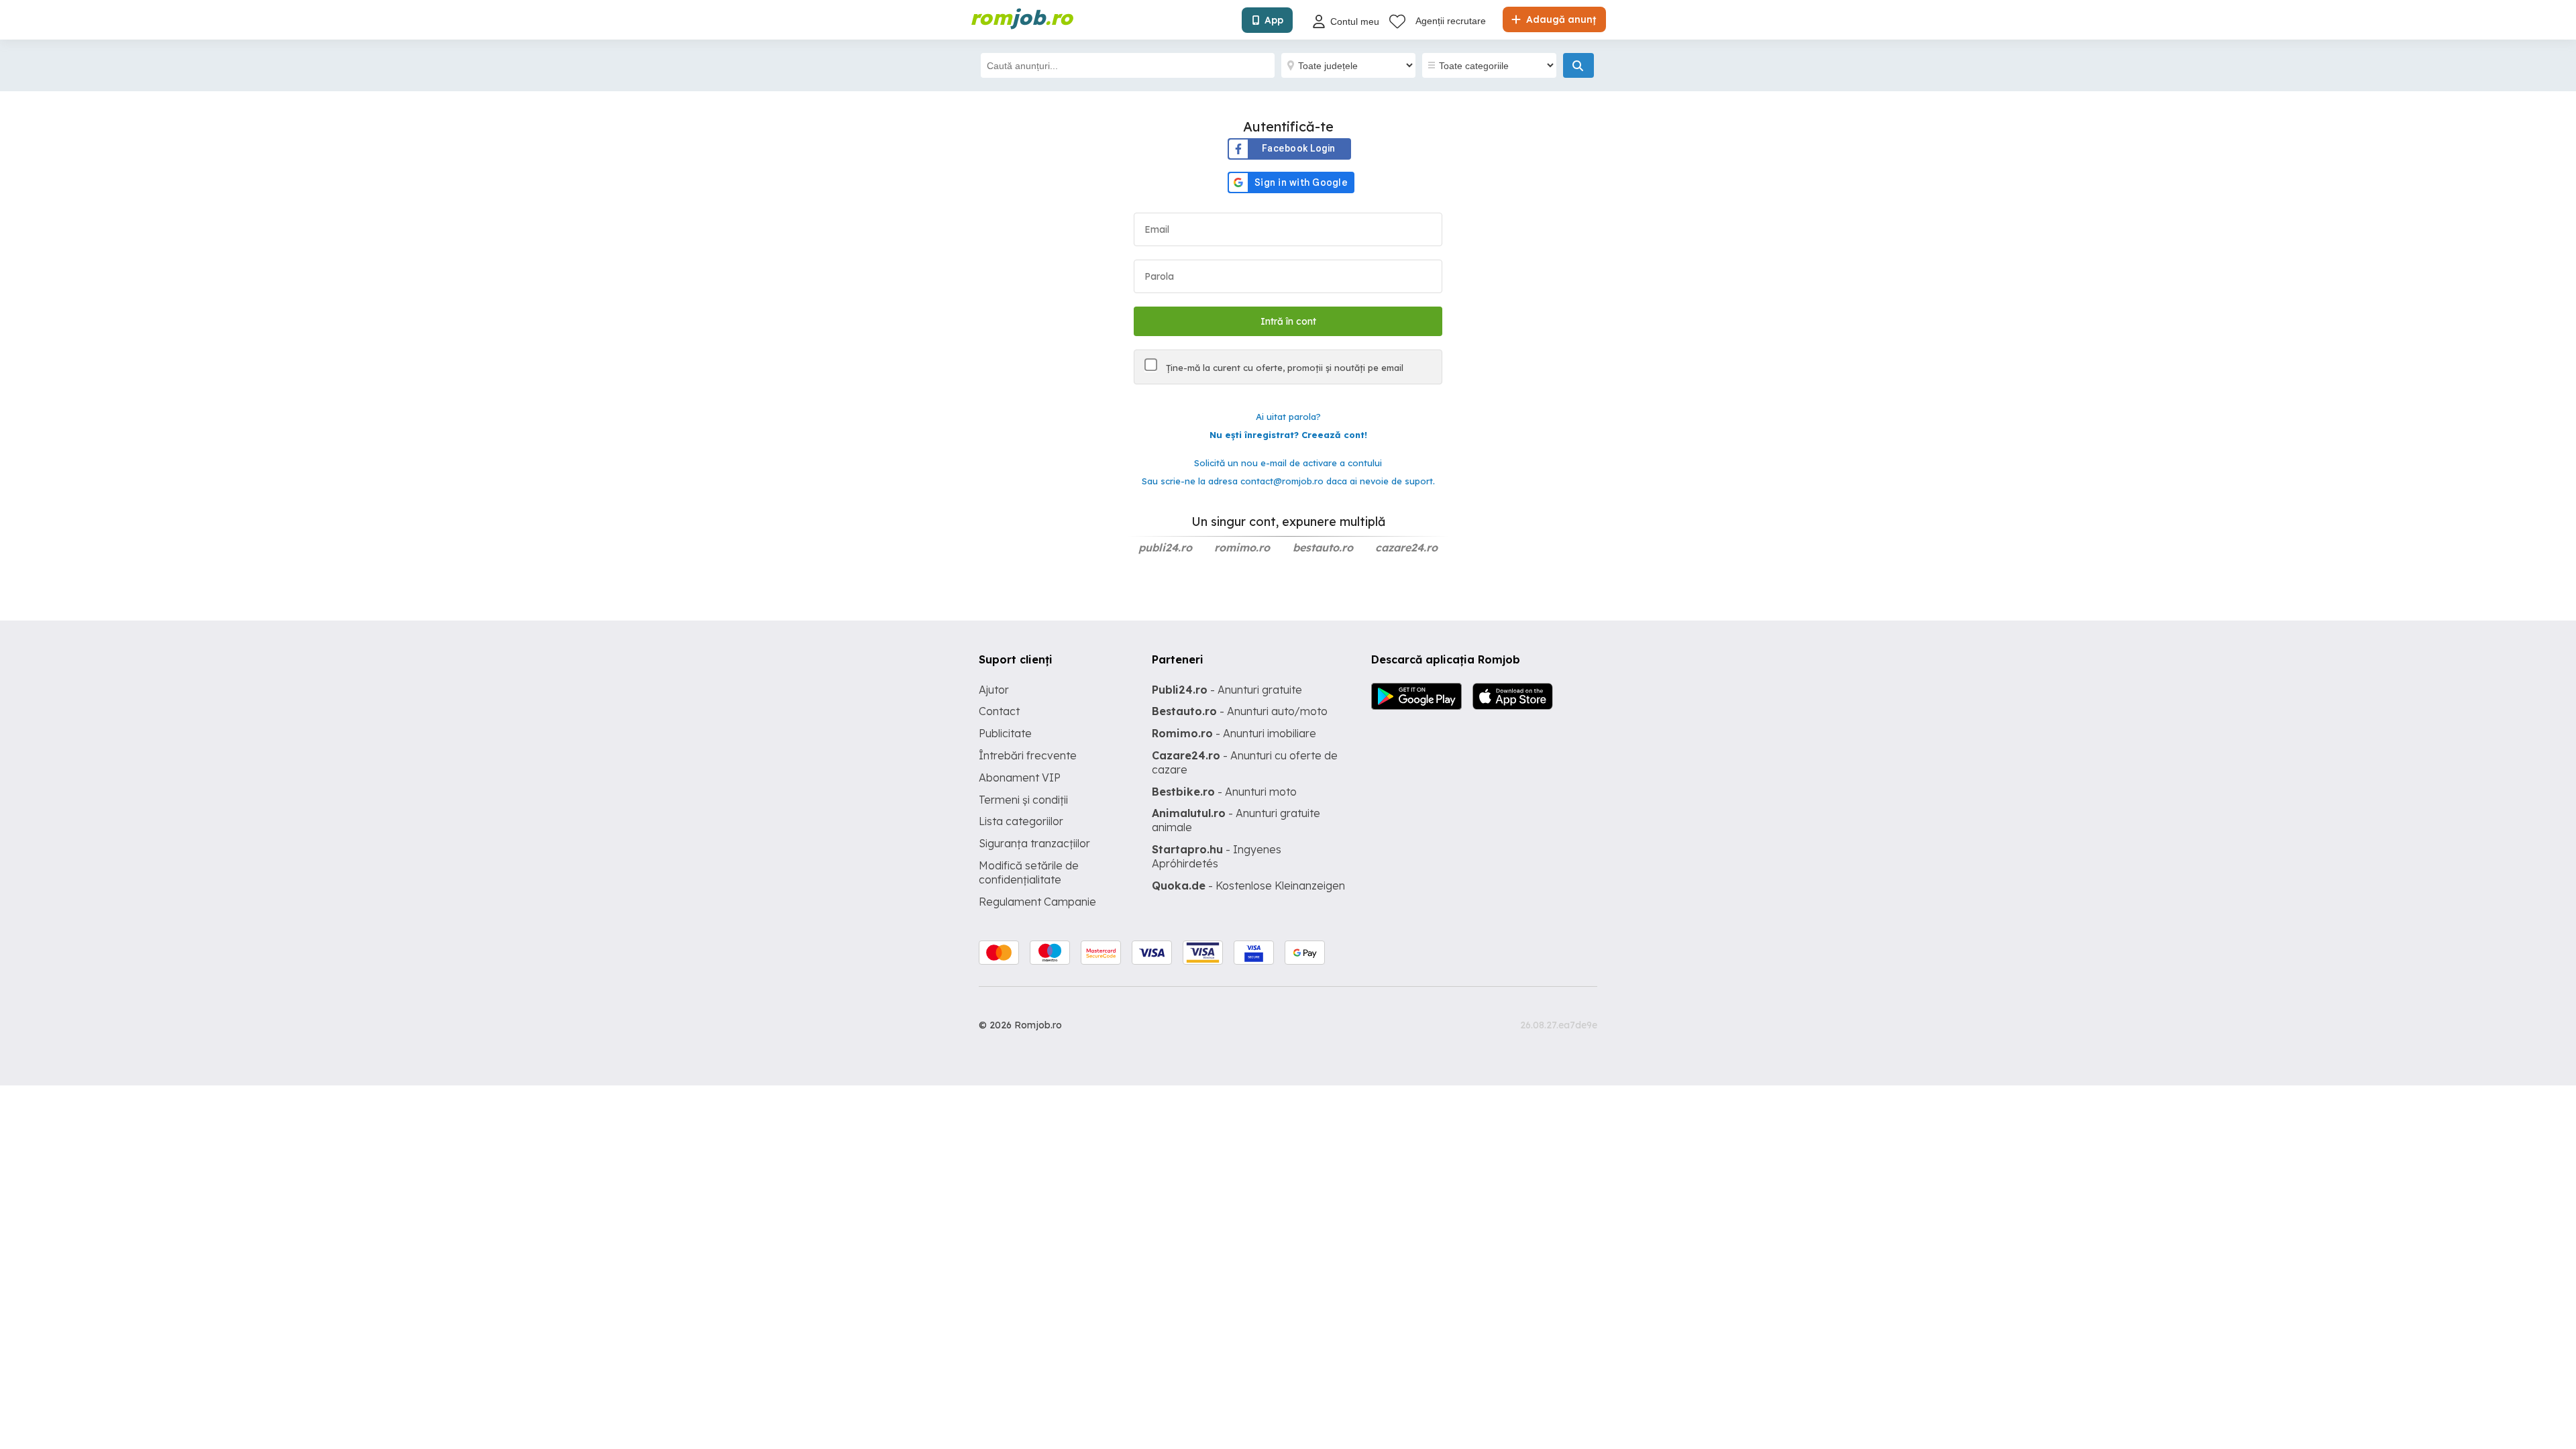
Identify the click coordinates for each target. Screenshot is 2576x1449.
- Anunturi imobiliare (1234, 733)
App (1274, 20)
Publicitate (1005, 733)
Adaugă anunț (1560, 19)
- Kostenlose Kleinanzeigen (1248, 885)
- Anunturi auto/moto (1240, 711)
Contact (999, 711)
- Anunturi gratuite (1227, 690)
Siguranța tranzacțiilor (1034, 843)
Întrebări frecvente (1028, 755)
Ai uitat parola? (1288, 417)
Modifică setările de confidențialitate (1029, 872)
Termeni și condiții (1023, 800)
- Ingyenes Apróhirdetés (1217, 856)
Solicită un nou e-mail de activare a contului (1288, 463)
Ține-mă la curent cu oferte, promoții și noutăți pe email (1283, 368)
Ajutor (994, 690)
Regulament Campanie (1037, 902)
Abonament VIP (1020, 777)
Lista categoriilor (1021, 821)
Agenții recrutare (1451, 21)
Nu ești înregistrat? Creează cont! (1288, 435)
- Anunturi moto (1224, 792)
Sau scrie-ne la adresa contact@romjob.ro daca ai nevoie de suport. (1288, 481)
